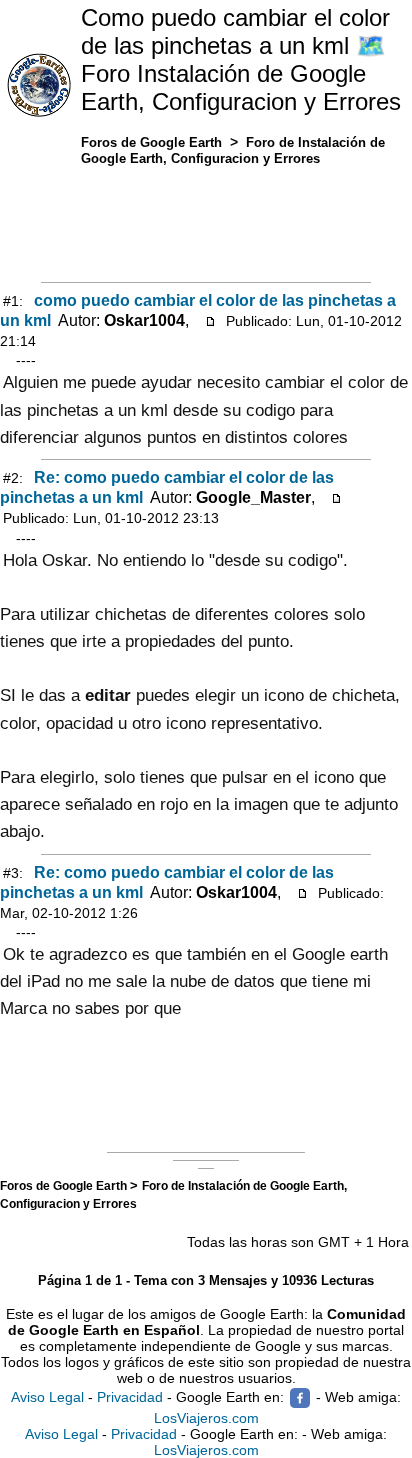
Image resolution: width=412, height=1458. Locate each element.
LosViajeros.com (206, 1418)
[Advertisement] (206, 220)
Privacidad (130, 1397)
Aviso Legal (47, 1397)
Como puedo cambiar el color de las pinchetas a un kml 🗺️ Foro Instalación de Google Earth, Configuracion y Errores (241, 59)
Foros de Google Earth (65, 1185)
